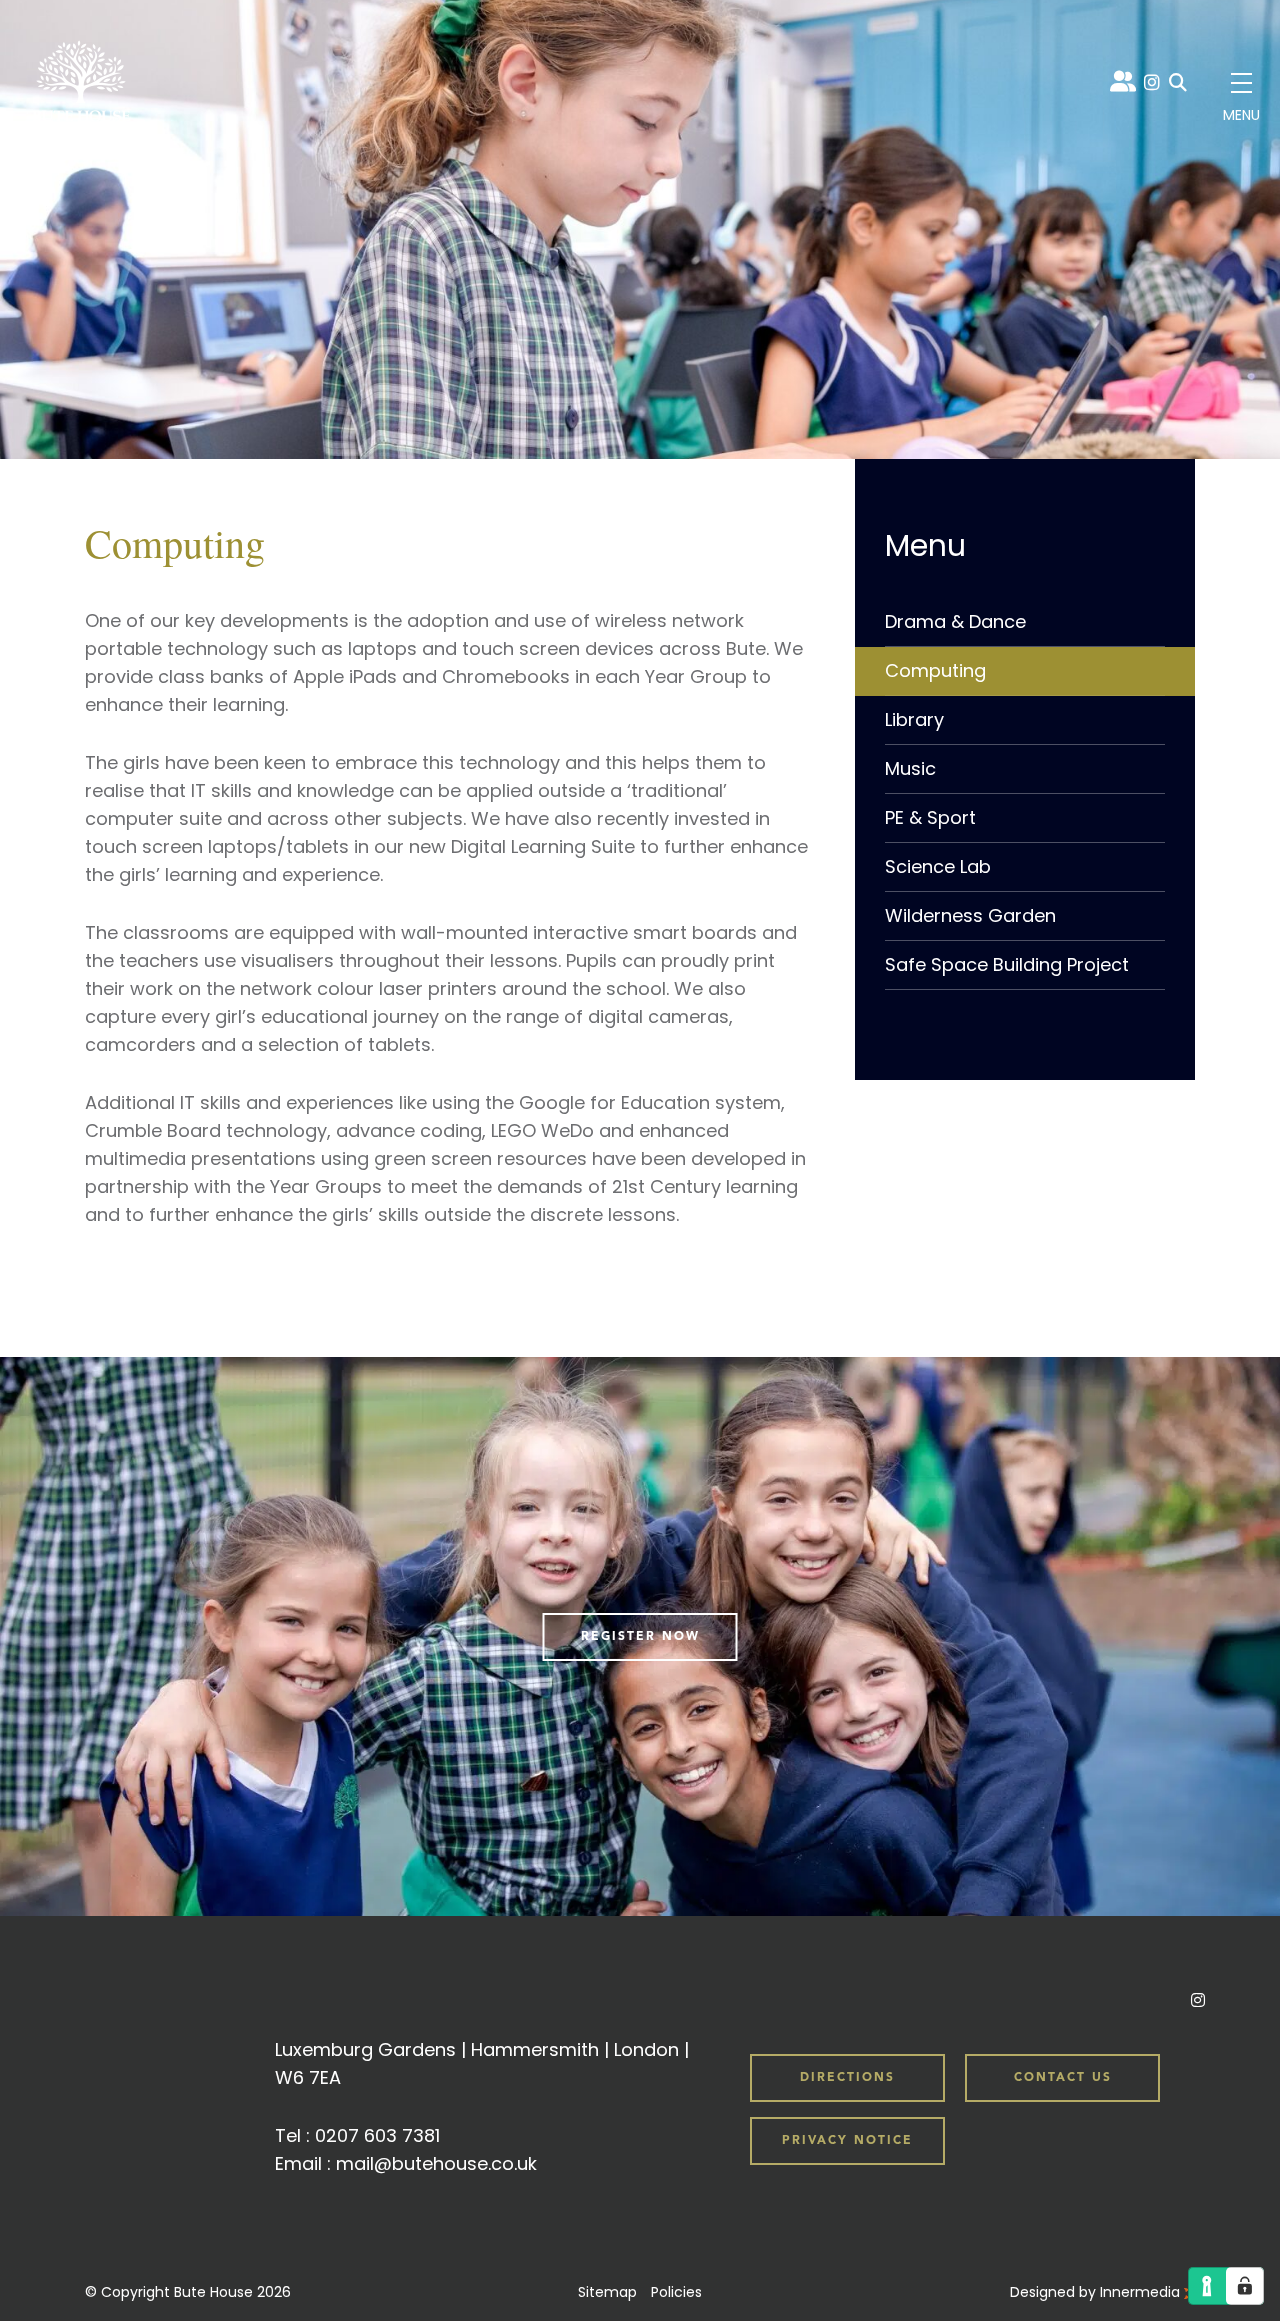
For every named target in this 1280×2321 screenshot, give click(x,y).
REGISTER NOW (640, 1637)
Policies (676, 2292)
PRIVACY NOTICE (847, 2141)
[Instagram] (1152, 82)
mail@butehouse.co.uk (436, 2163)
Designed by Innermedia (1097, 2292)
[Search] (1178, 83)
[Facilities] (1025, 546)
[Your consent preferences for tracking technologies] (1245, 2286)
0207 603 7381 (377, 2135)
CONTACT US (1063, 2078)
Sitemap (607, 2292)
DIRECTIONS (847, 2078)
